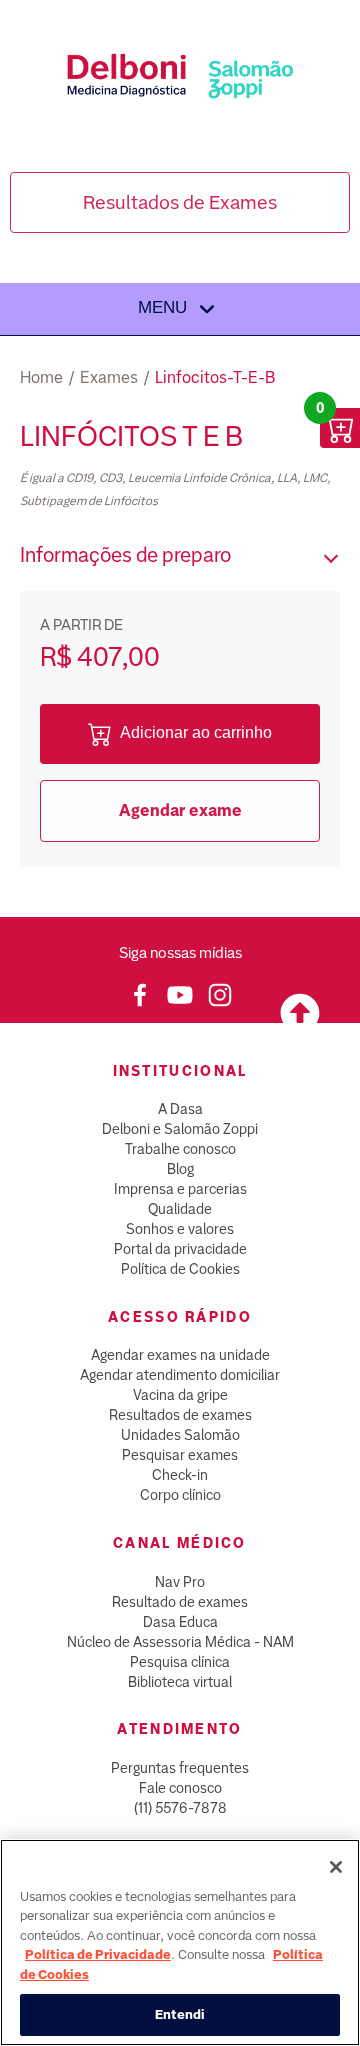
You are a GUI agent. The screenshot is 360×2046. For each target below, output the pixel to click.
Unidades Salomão (180, 1435)
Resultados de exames (180, 1415)
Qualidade (180, 1209)
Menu (165, 307)
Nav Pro (180, 1582)
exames (109, 377)
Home (41, 377)
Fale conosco (180, 1788)
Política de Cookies (180, 1269)
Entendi (180, 2014)
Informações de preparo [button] (125, 555)
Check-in (180, 1475)
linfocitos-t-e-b (215, 377)
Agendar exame (180, 810)
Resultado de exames (180, 1602)
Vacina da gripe (180, 1395)
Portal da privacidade (180, 1249)
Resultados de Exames (180, 202)
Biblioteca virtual (180, 1682)
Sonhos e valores (180, 1229)
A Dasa (180, 1109)
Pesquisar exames (180, 1455)
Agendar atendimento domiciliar (180, 1375)
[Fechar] (336, 1867)
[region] (180, 1942)
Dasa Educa (180, 1622)
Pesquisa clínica (180, 1662)
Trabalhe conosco (180, 1149)
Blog (180, 1169)
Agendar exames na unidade (180, 1355)
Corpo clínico (180, 1495)
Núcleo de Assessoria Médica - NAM (180, 1642)
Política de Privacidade (98, 1954)
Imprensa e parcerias (180, 1189)
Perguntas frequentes (180, 1768)
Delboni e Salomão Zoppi (180, 1129)
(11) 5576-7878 (180, 1808)
